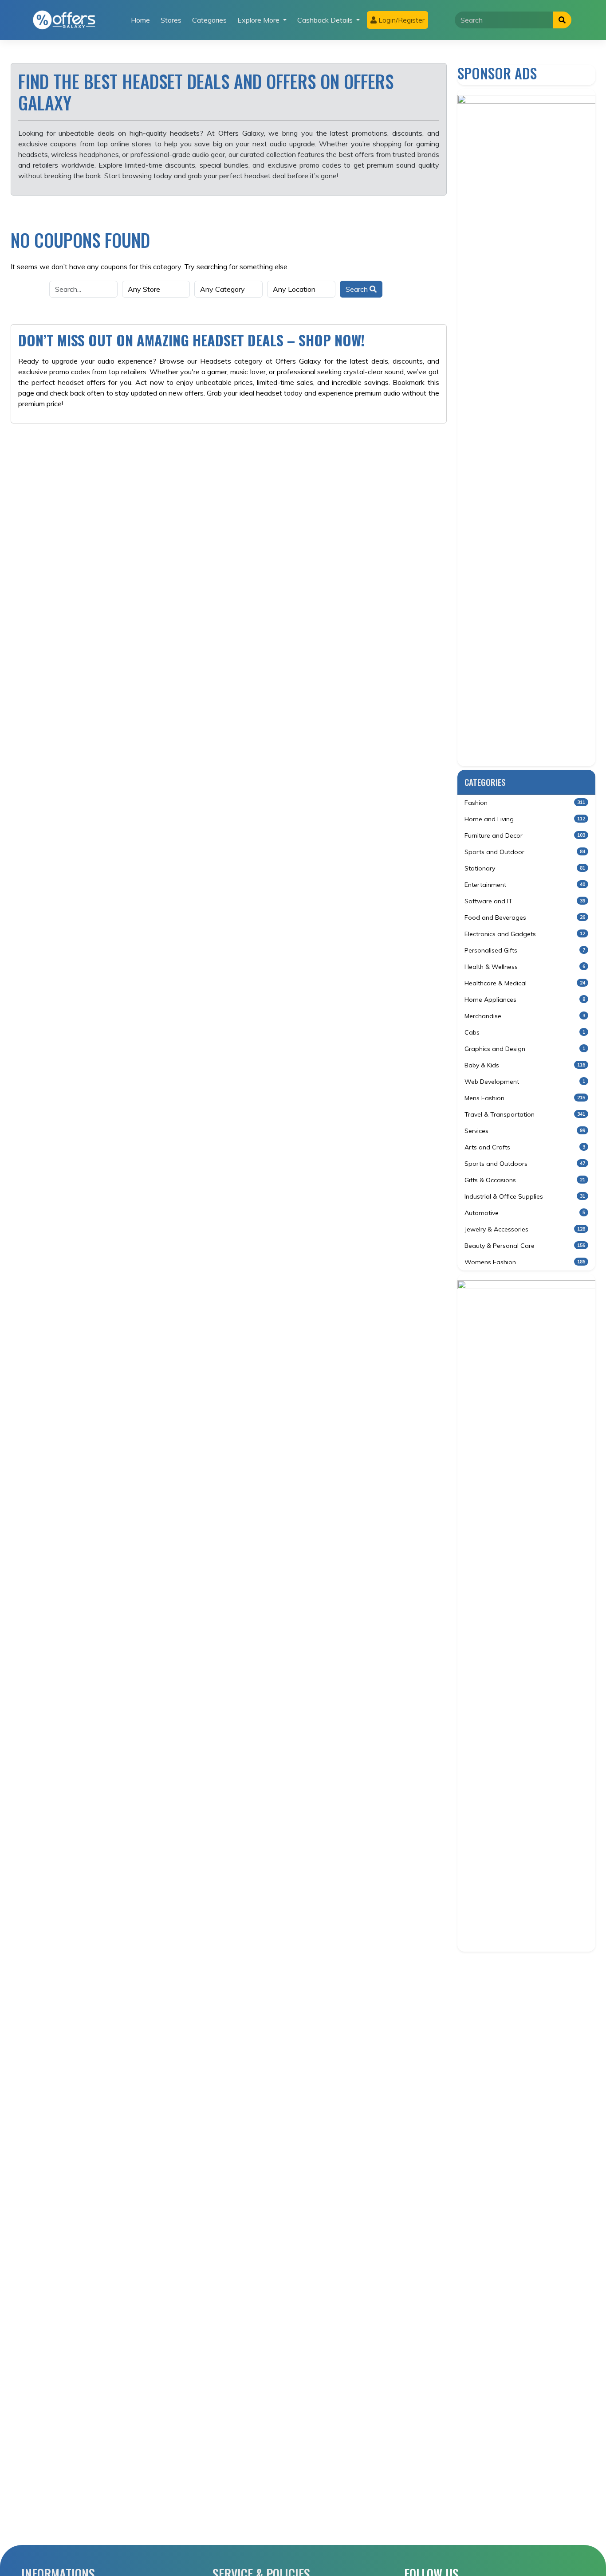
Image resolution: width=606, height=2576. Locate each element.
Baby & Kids (525, 1065)
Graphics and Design (525, 1049)
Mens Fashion (525, 1098)
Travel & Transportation (525, 1114)
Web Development (525, 1082)
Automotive (525, 1213)
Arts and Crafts (525, 1147)
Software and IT (525, 901)
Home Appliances (525, 1000)
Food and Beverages (525, 917)
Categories (209, 20)
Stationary (525, 868)
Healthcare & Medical (525, 983)
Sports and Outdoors (525, 1164)
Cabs (525, 1032)
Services (525, 1131)
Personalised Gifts (525, 950)
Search (358, 289)
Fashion (525, 803)
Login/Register (401, 20)
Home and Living (525, 819)
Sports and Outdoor (525, 852)
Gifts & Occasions (525, 1180)
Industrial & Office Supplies (525, 1196)
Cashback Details (326, 20)
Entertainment (525, 885)
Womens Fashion (525, 1262)
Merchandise (525, 1016)
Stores (171, 20)
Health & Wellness (525, 967)
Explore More (259, 20)
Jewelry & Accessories (525, 1229)
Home (140, 20)
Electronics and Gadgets (525, 934)
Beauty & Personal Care (525, 1246)
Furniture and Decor (525, 835)
